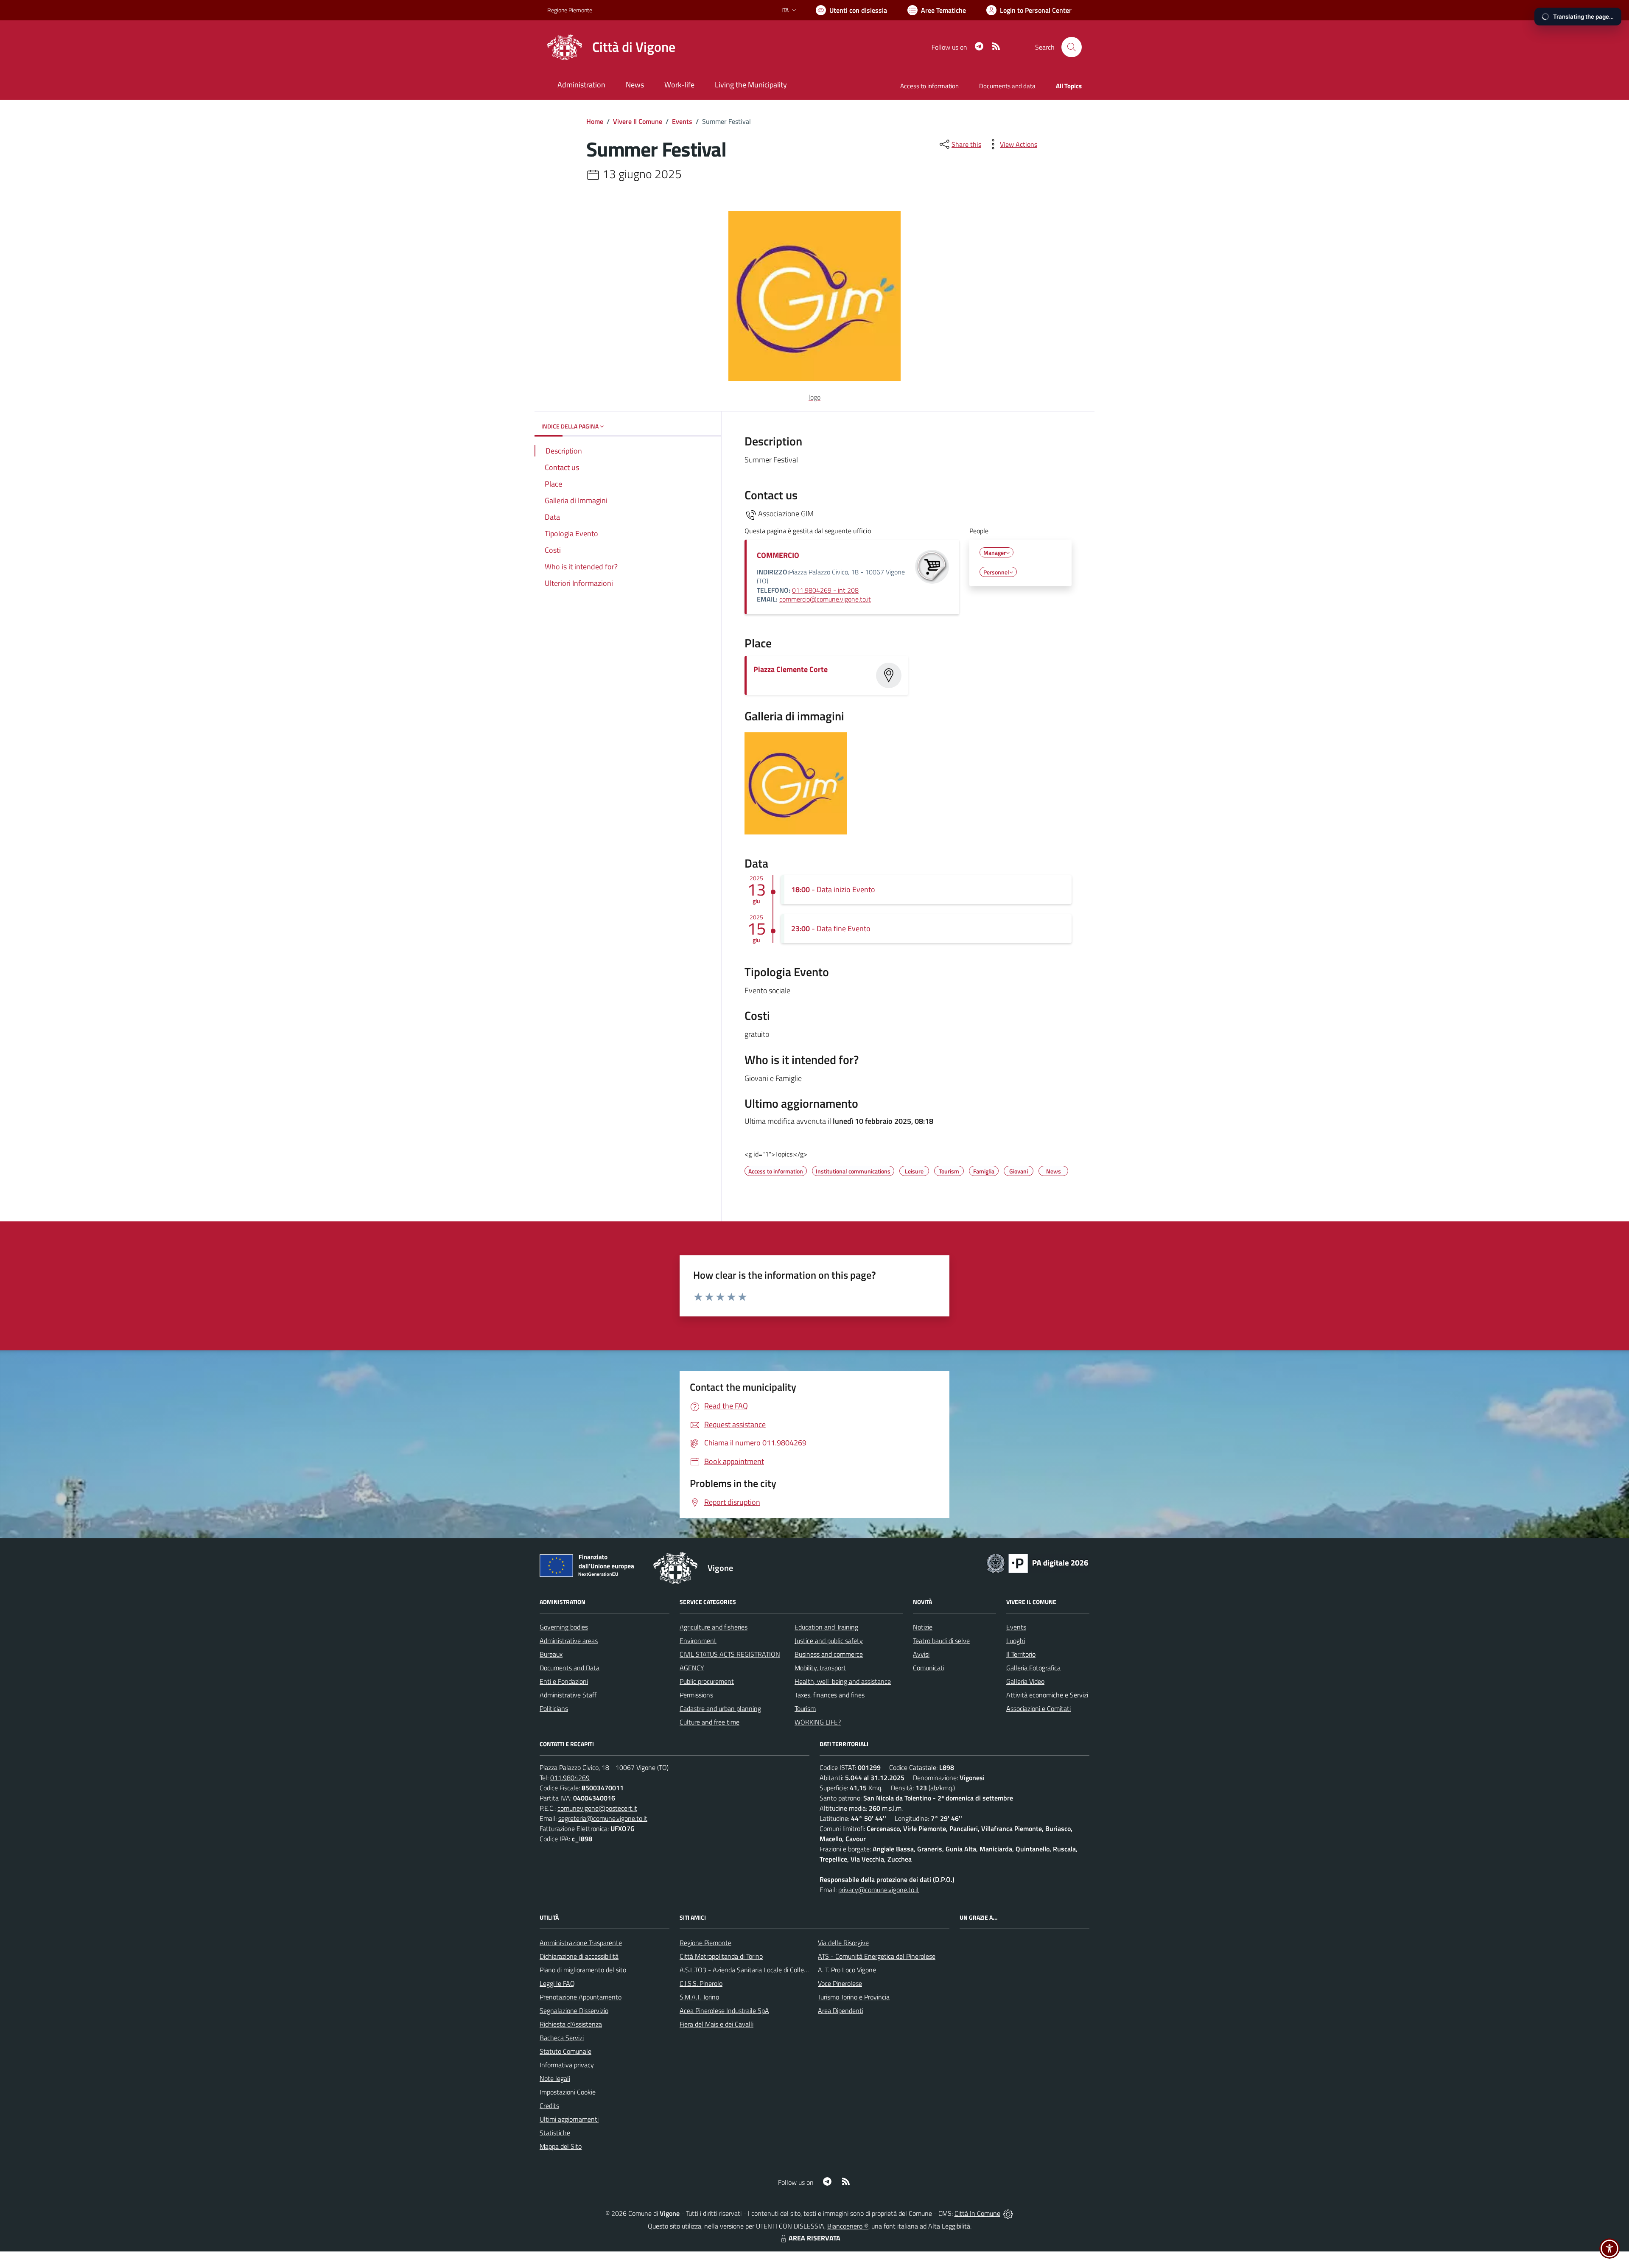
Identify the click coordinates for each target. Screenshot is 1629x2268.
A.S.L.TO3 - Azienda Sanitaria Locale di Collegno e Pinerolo (762, 1970)
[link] (796, 827)
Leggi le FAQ (557, 1983)
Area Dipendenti (841, 2010)
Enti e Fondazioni (564, 1681)
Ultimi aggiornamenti (569, 2119)
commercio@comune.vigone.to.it (825, 599)
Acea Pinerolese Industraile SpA (724, 2010)
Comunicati (929, 1668)
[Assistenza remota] (1008, 2213)
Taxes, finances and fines (830, 1695)
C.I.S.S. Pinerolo (701, 1983)
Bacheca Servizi (562, 2038)
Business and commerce (829, 1654)
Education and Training (826, 1627)
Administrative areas (569, 1641)
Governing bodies (564, 1627)
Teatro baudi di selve (941, 1641)
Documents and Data (570, 1668)
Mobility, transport (820, 1668)
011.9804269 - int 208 (825, 590)
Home (595, 121)
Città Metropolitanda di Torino (721, 1956)
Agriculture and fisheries (714, 1627)
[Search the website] (1072, 47)
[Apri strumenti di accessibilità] (1609, 2248)
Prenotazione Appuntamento (581, 1997)
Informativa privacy (567, 2065)
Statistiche (555, 2133)
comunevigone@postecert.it (597, 1808)
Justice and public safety (829, 1641)
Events (682, 121)
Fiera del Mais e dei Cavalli (717, 2024)
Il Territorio (1021, 1654)
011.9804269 (570, 1778)
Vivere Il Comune (638, 121)
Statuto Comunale (565, 2051)
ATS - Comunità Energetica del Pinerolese (877, 1956)
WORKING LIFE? (818, 1722)
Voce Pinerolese (840, 1983)
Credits (549, 2106)
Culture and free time (710, 1722)
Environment (698, 1641)
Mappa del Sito (561, 2146)
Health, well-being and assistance (843, 1681)
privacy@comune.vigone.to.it (879, 1890)
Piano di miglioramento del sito (583, 1970)
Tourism (805, 1708)
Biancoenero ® (848, 2226)
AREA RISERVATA (814, 2238)
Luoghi (1016, 1641)
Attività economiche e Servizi (1047, 1695)
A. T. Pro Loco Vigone (847, 1970)
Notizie (923, 1627)
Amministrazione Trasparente (581, 1943)
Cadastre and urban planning (720, 1708)
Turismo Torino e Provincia (854, 1997)
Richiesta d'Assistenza (571, 2024)
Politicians (554, 1708)
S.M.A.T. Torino (699, 1997)
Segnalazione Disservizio (574, 2010)
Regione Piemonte (570, 10)
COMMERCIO (778, 555)
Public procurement (707, 1681)
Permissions (696, 1695)
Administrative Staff (568, 1695)
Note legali (555, 2078)
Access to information (929, 86)
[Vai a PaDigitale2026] (1038, 1562)
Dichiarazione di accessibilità (579, 1956)
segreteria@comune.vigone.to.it (603, 1818)
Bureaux (551, 1654)
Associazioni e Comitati (1038, 1708)
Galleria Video (1025, 1681)
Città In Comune (977, 2213)
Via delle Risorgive (843, 1943)
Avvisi (921, 1654)
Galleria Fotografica (1033, 1668)
